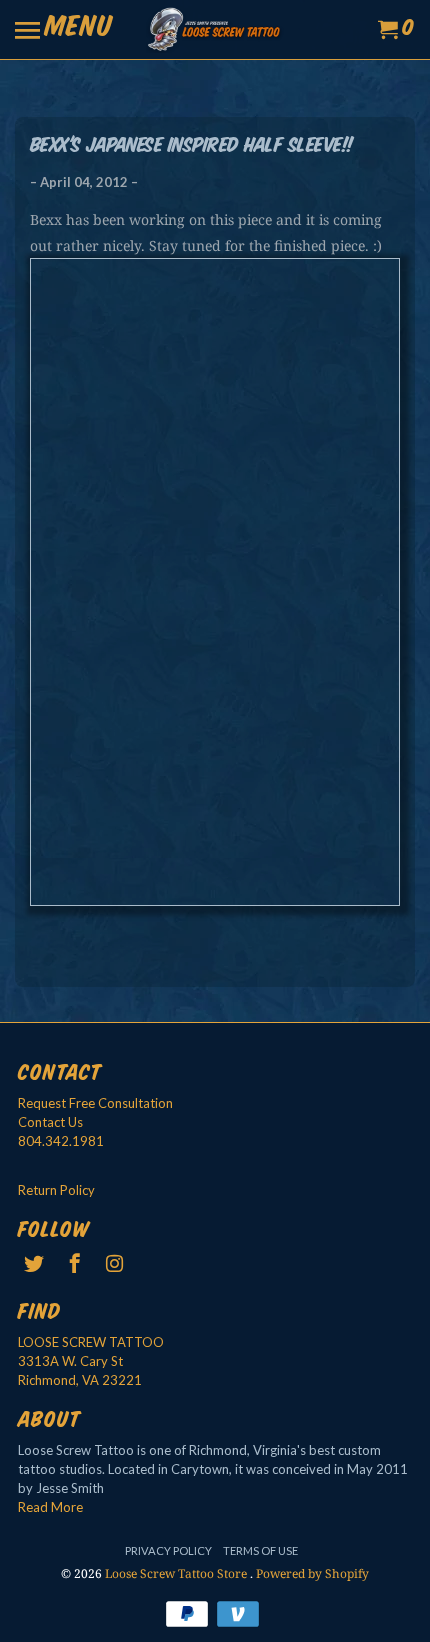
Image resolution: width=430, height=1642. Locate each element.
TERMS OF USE (260, 1550)
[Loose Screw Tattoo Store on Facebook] (76, 1263)
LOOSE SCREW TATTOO (91, 1342)
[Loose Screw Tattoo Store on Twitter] (36, 1263)
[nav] (64, 30)
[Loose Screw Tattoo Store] (215, 29)
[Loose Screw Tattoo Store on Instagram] (117, 1263)
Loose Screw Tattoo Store (177, 1573)
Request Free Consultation (95, 1103)
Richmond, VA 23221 (80, 1380)
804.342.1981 (61, 1141)
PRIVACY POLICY (168, 1550)
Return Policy (56, 1190)
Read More (50, 1507)
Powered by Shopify (312, 1573)
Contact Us (50, 1122)
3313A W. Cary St (70, 1361)
